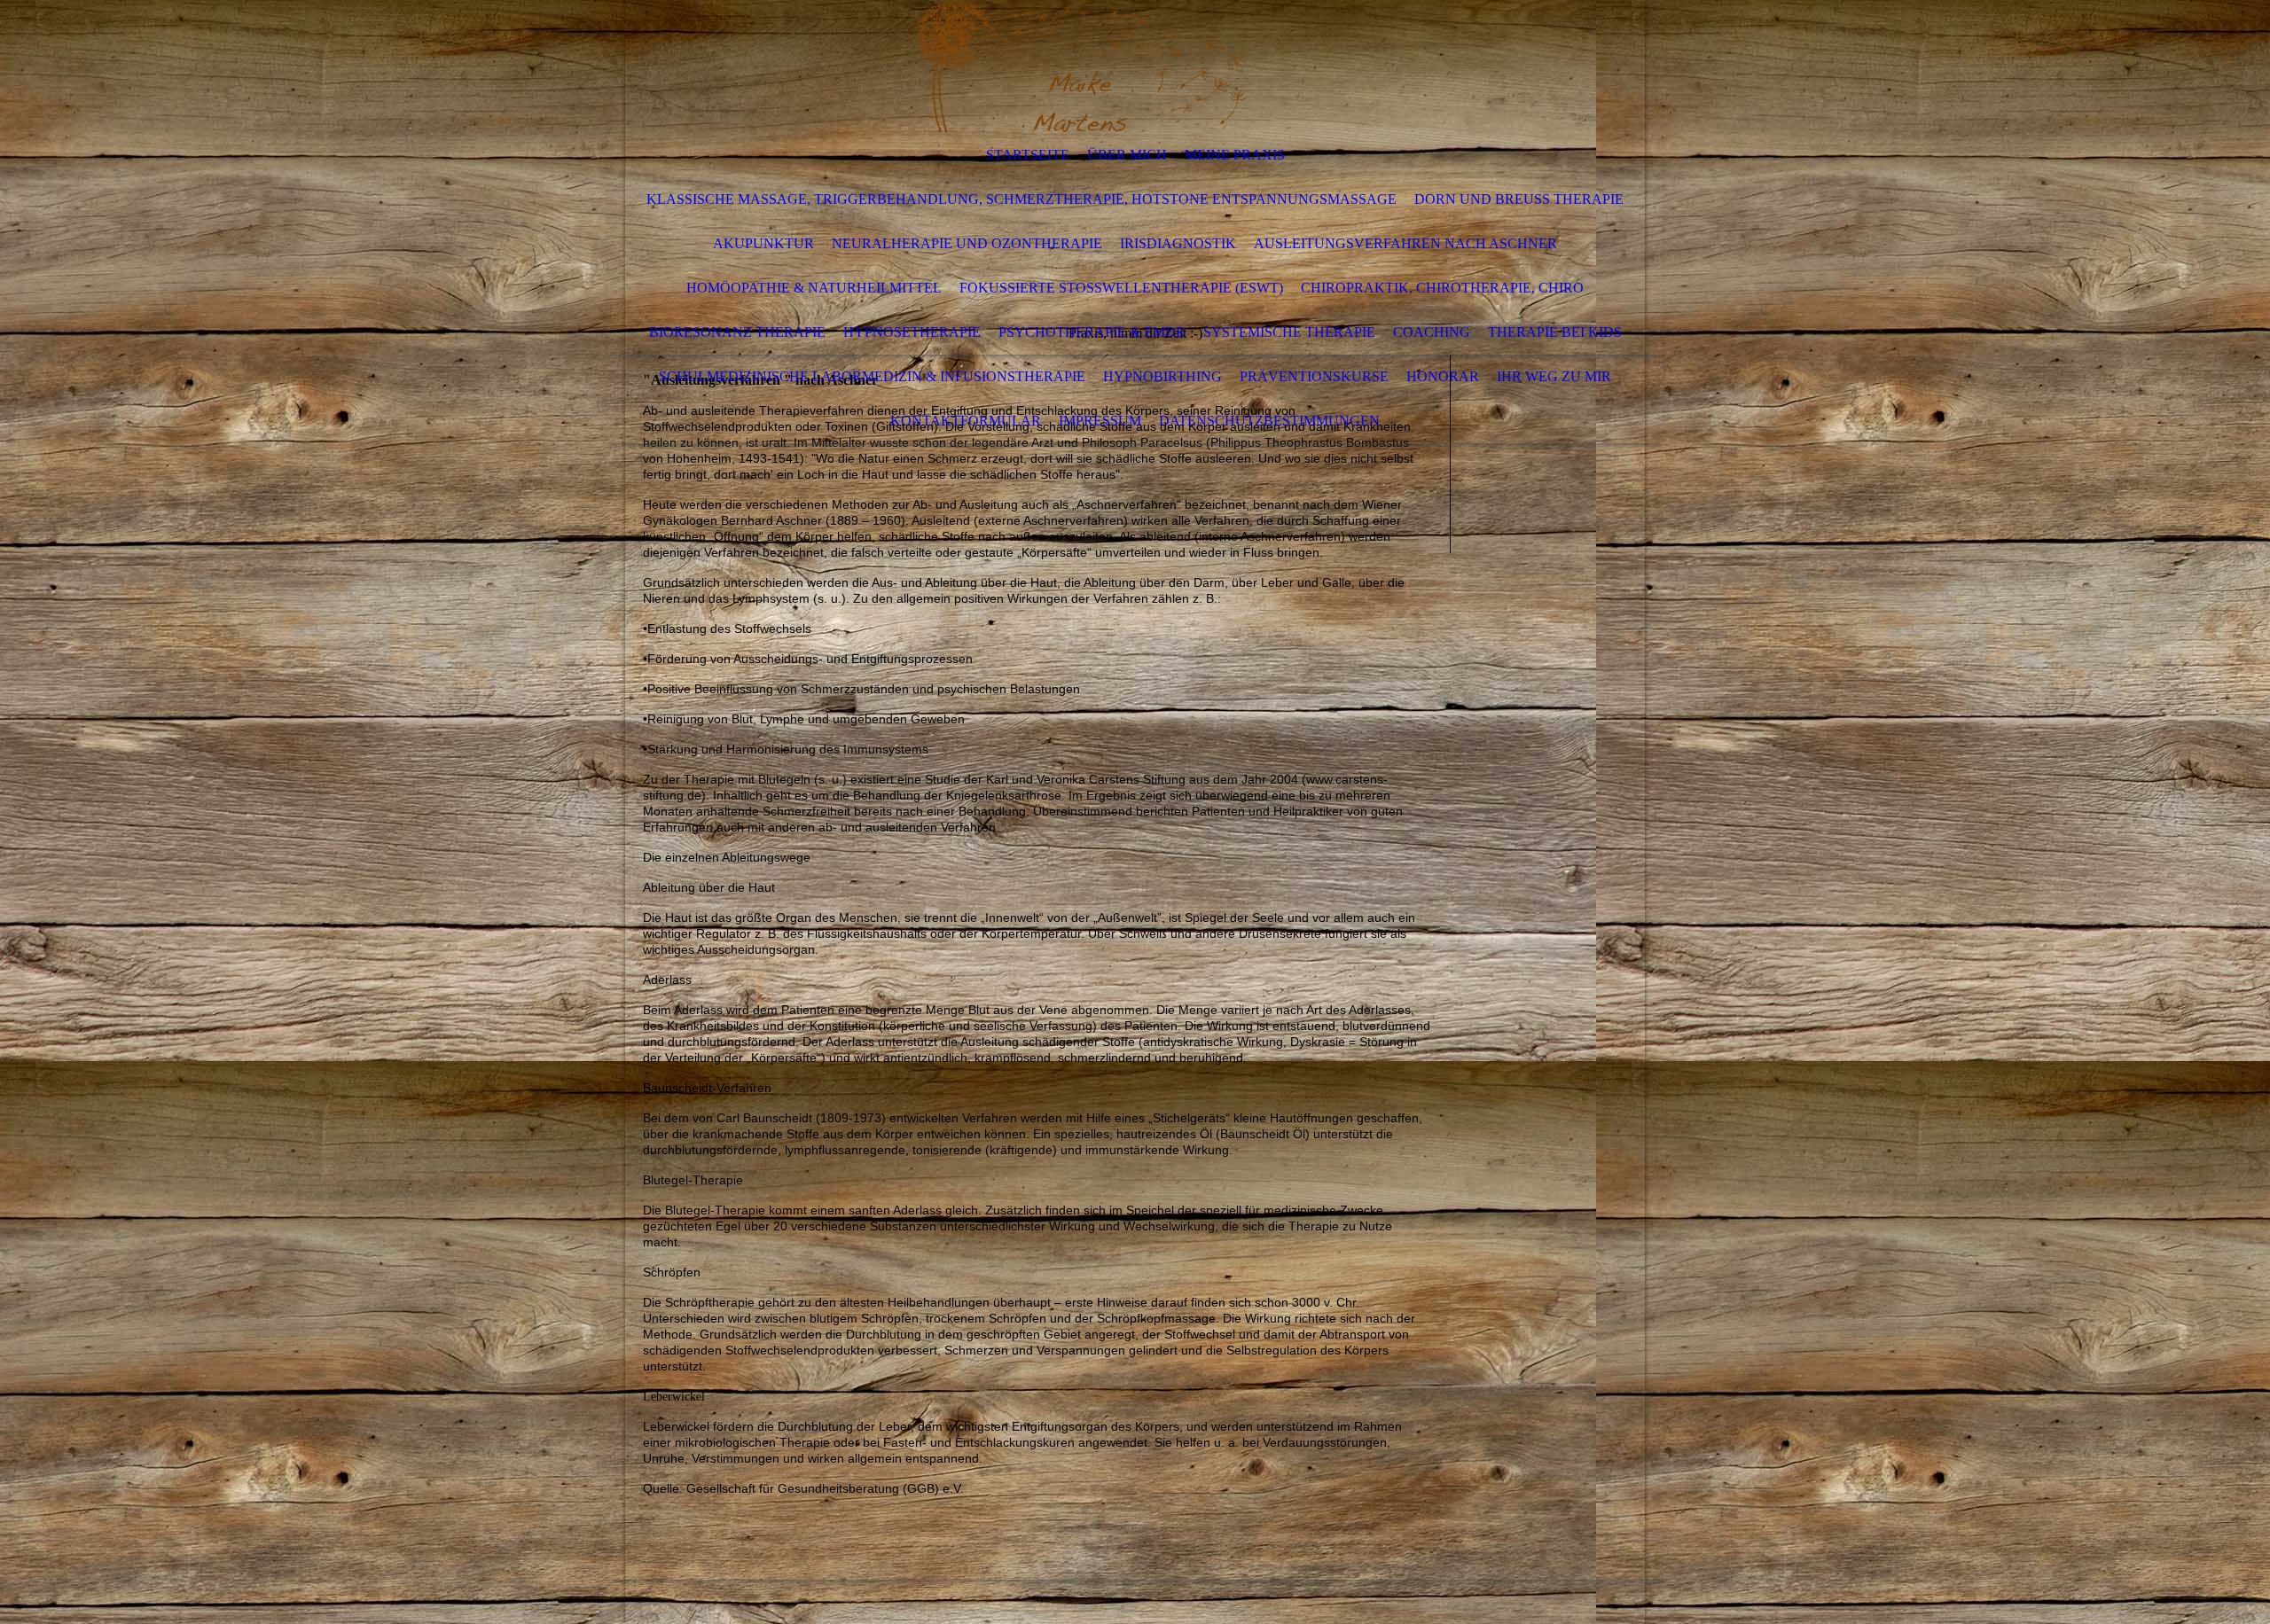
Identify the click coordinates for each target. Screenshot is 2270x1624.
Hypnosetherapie (912, 332)
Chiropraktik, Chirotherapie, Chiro (1442, 288)
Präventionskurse (1314, 376)
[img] (1082, 66)
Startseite (1028, 155)
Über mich (1127, 155)
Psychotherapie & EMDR (1092, 332)
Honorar (1443, 376)
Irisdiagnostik (1178, 243)
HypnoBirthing (1162, 376)
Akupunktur (763, 243)
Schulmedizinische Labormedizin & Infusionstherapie (872, 376)
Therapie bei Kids (1555, 332)
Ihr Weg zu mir (1554, 376)
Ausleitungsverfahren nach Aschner (1405, 243)
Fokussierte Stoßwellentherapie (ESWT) (1121, 288)
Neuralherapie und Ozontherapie (967, 243)
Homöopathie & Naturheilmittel (814, 288)
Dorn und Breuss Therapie (1519, 199)
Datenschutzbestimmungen (1269, 421)
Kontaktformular (966, 421)
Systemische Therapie (1289, 332)
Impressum (1100, 421)
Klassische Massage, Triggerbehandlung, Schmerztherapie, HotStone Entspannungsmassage (1021, 199)
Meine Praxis (1235, 155)
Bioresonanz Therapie (737, 332)
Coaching (1432, 332)
